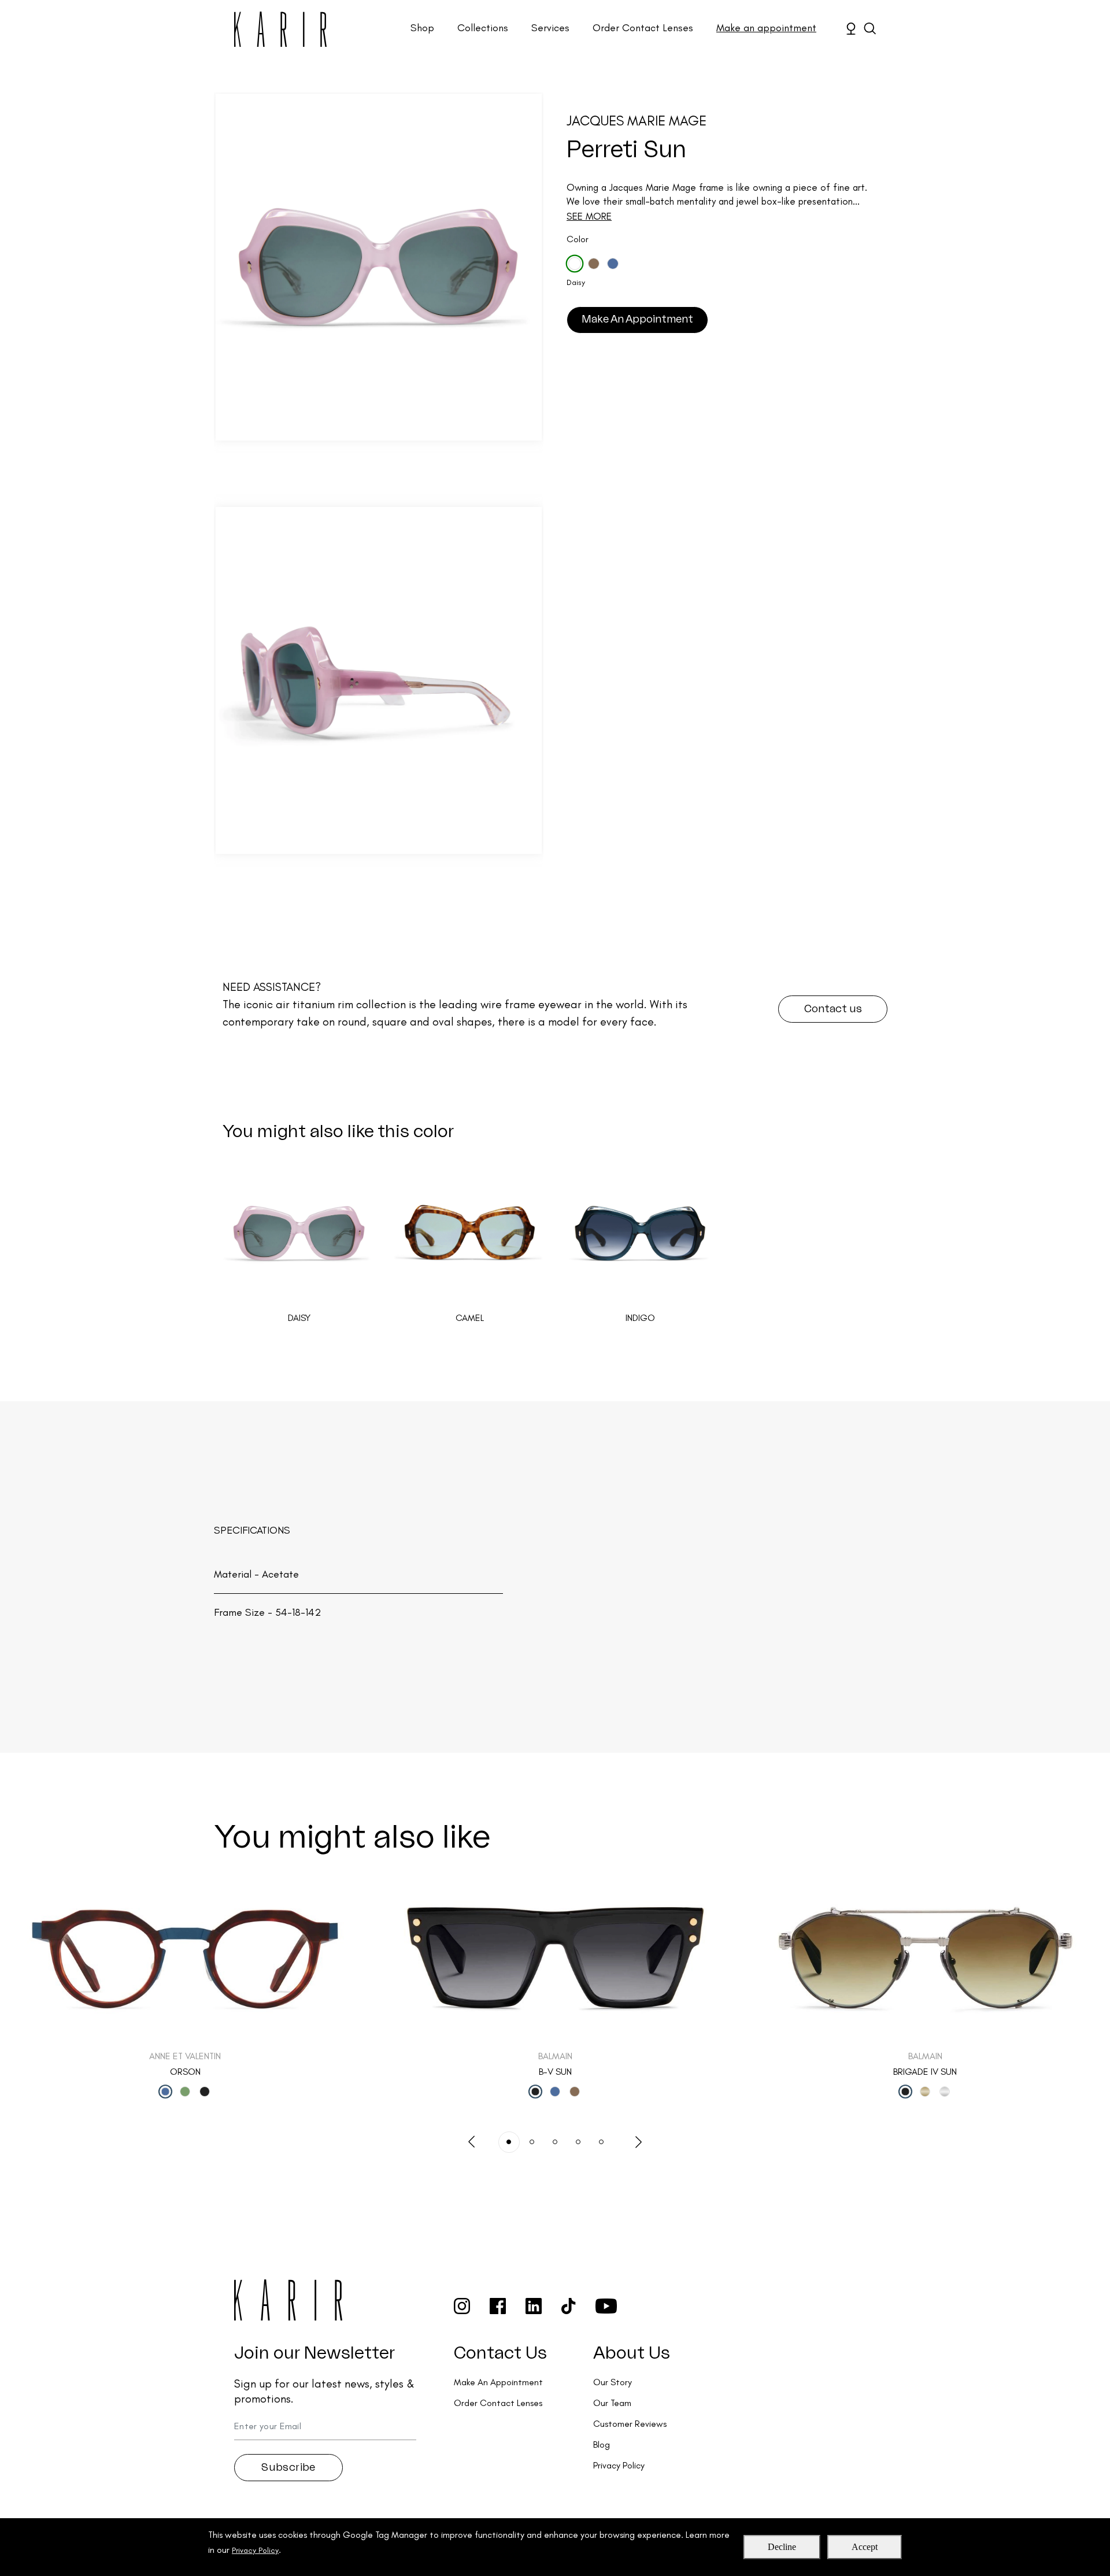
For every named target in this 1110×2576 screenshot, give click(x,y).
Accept (865, 2547)
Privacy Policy (255, 2550)
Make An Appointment (637, 319)
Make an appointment (766, 28)
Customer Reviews (630, 2424)
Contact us (833, 1009)
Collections (483, 28)
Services (550, 28)
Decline (782, 2547)
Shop (422, 28)
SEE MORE (589, 216)
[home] (280, 29)
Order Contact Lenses (643, 28)
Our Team (612, 2403)
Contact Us (500, 2353)
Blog (602, 2444)
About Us (632, 2353)
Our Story (613, 2382)
